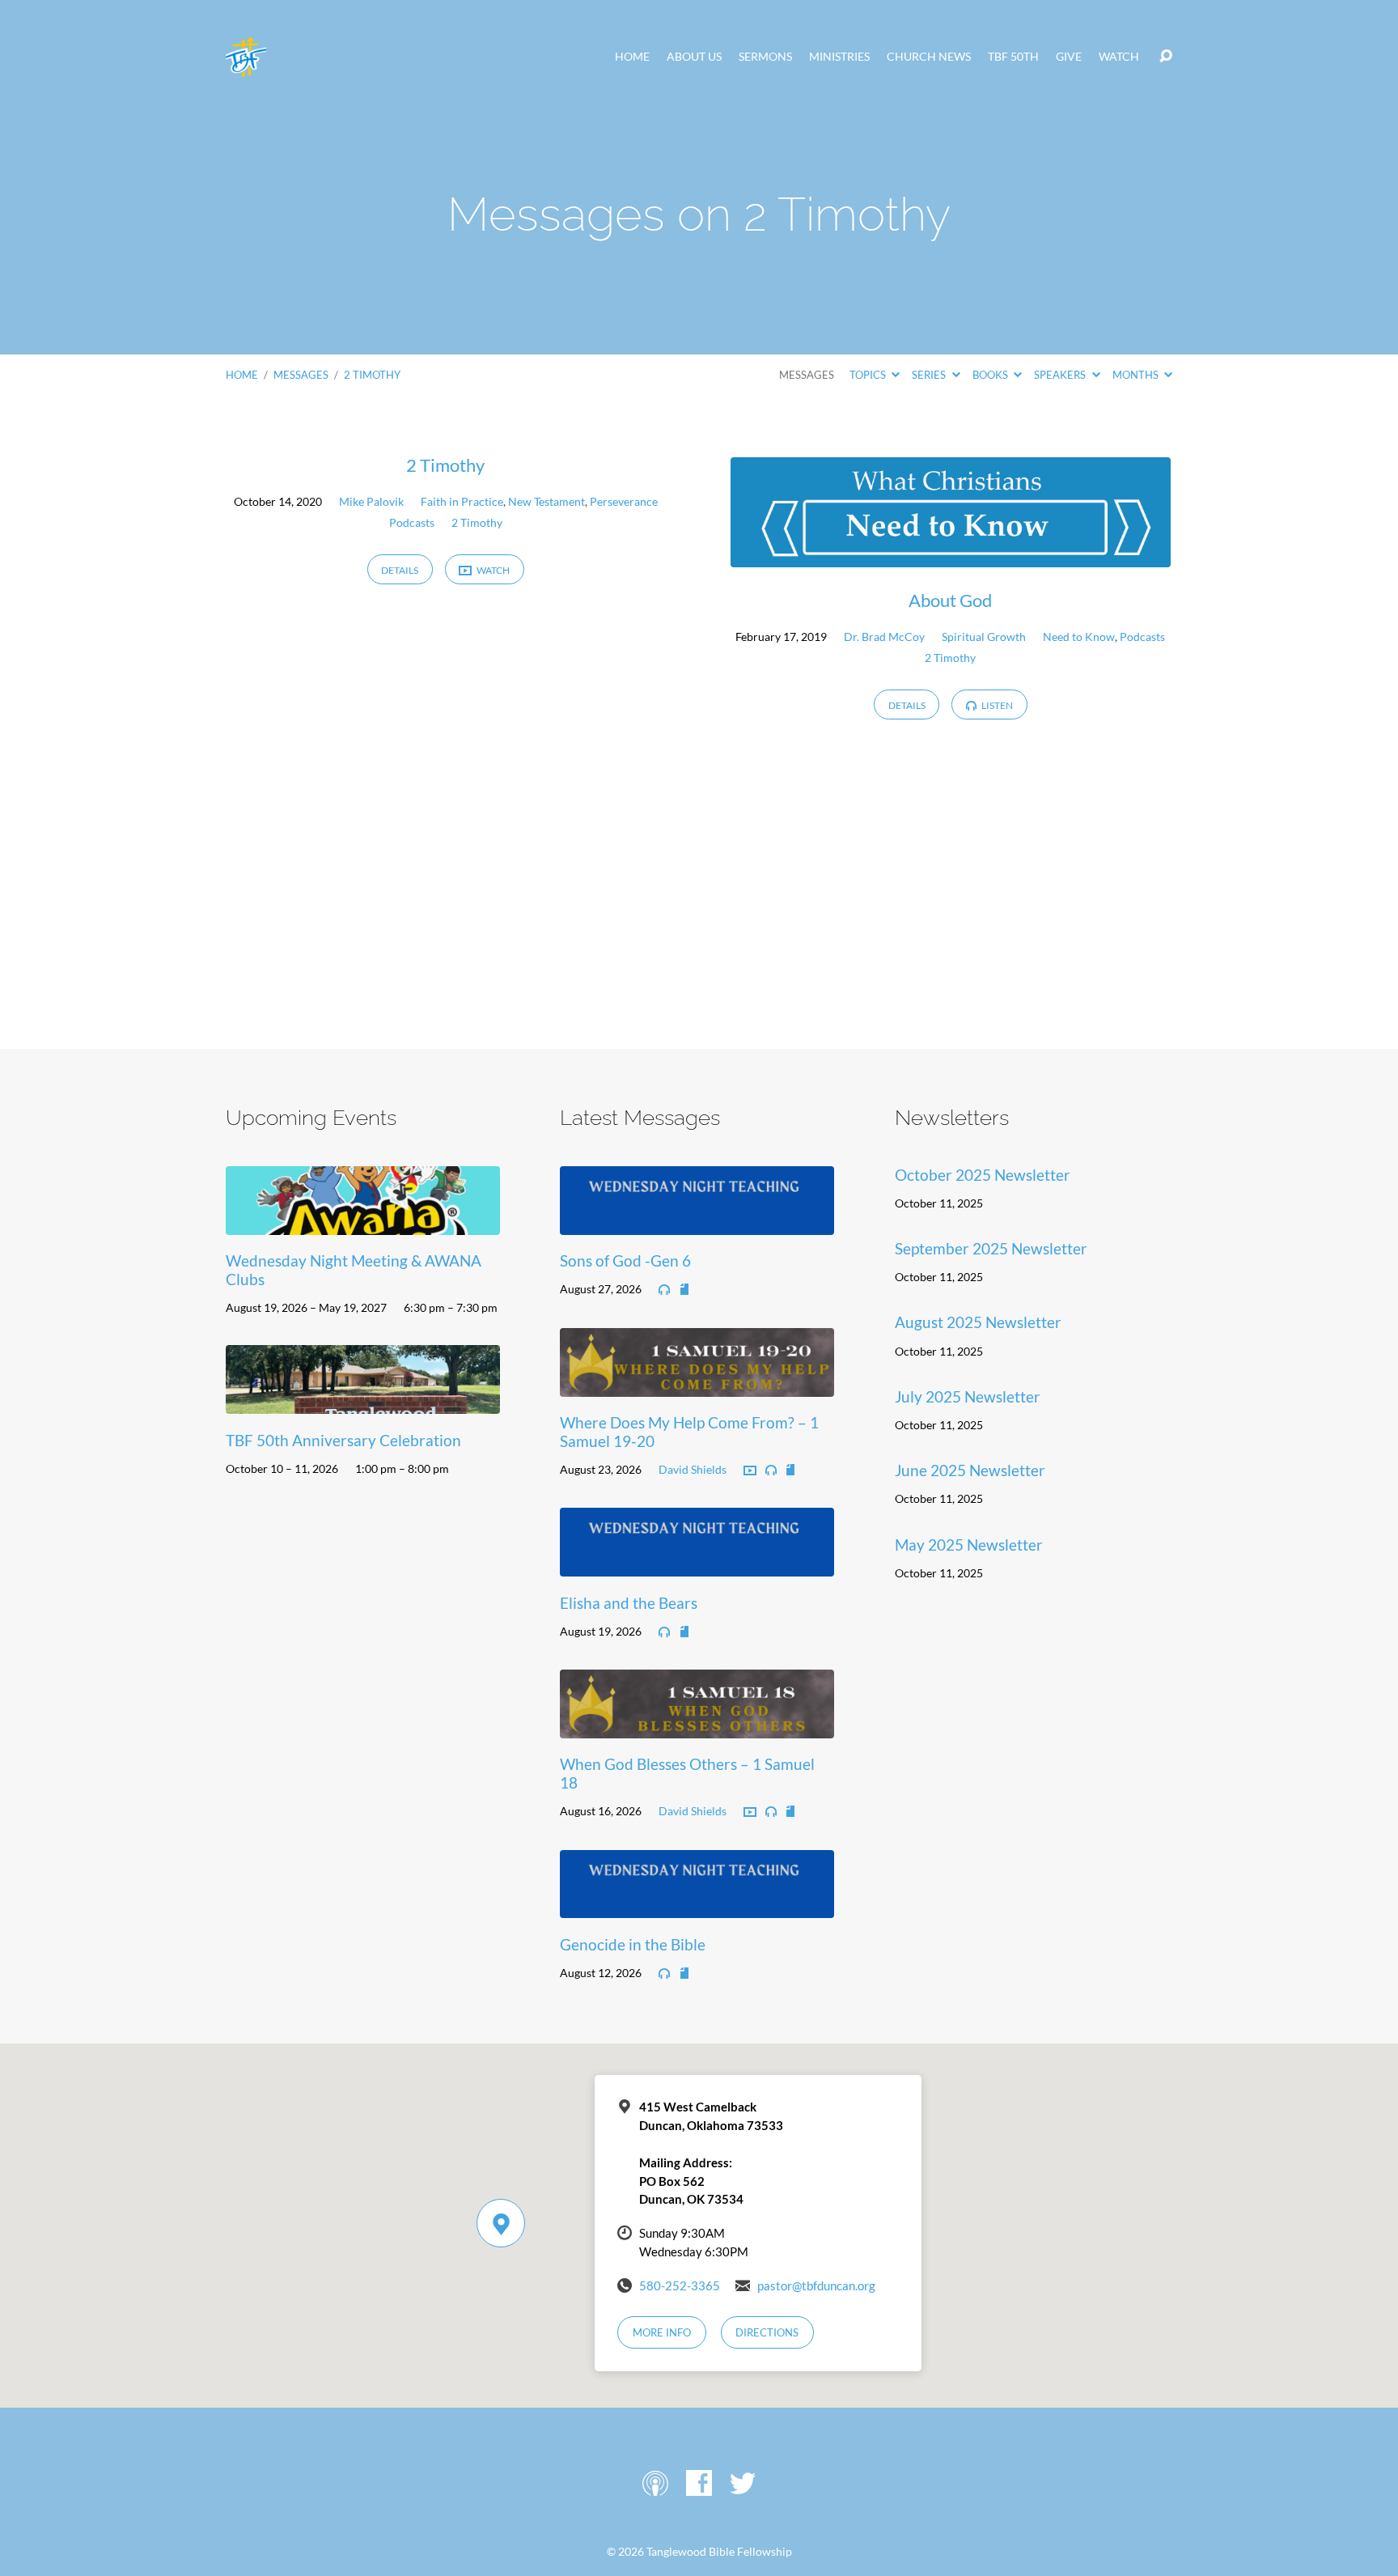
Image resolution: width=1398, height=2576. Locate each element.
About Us (694, 57)
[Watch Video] (750, 1471)
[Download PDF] (684, 1290)
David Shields (693, 1469)
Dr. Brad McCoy (884, 637)
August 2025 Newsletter (978, 1322)
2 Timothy (372, 375)
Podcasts (412, 522)
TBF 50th (1013, 57)
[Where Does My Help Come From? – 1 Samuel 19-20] (697, 1384)
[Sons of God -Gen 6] (697, 1222)
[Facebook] (699, 2483)
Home (632, 57)
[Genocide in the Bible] (697, 1906)
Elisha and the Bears (629, 1603)
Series (930, 375)
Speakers (1061, 375)
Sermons (765, 57)
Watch (1119, 57)
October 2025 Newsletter (983, 1175)
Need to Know (1079, 637)
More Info (662, 2332)
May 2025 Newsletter (969, 1545)
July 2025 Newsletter (968, 1396)
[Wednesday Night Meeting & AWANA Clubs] (363, 1222)
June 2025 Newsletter (970, 1470)
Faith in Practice (462, 501)
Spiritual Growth (984, 637)
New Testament (546, 501)
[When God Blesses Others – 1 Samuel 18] (697, 1726)
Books (991, 375)
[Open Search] (1166, 57)
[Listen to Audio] (664, 1290)
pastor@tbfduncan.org (816, 2285)
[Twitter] (743, 2483)
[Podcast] (655, 2483)
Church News (929, 57)
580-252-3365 (680, 2285)
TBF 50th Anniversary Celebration (343, 1440)
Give (1069, 57)
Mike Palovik (371, 501)
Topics (869, 375)
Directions (767, 2332)
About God (950, 600)
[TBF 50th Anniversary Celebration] (363, 1401)
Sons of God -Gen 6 (625, 1260)
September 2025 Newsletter (991, 1248)
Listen (996, 705)
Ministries (839, 57)
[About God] (951, 555)
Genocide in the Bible (633, 1944)
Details (400, 570)
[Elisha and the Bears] (697, 1564)
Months (1137, 375)
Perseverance (624, 501)
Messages (301, 375)
